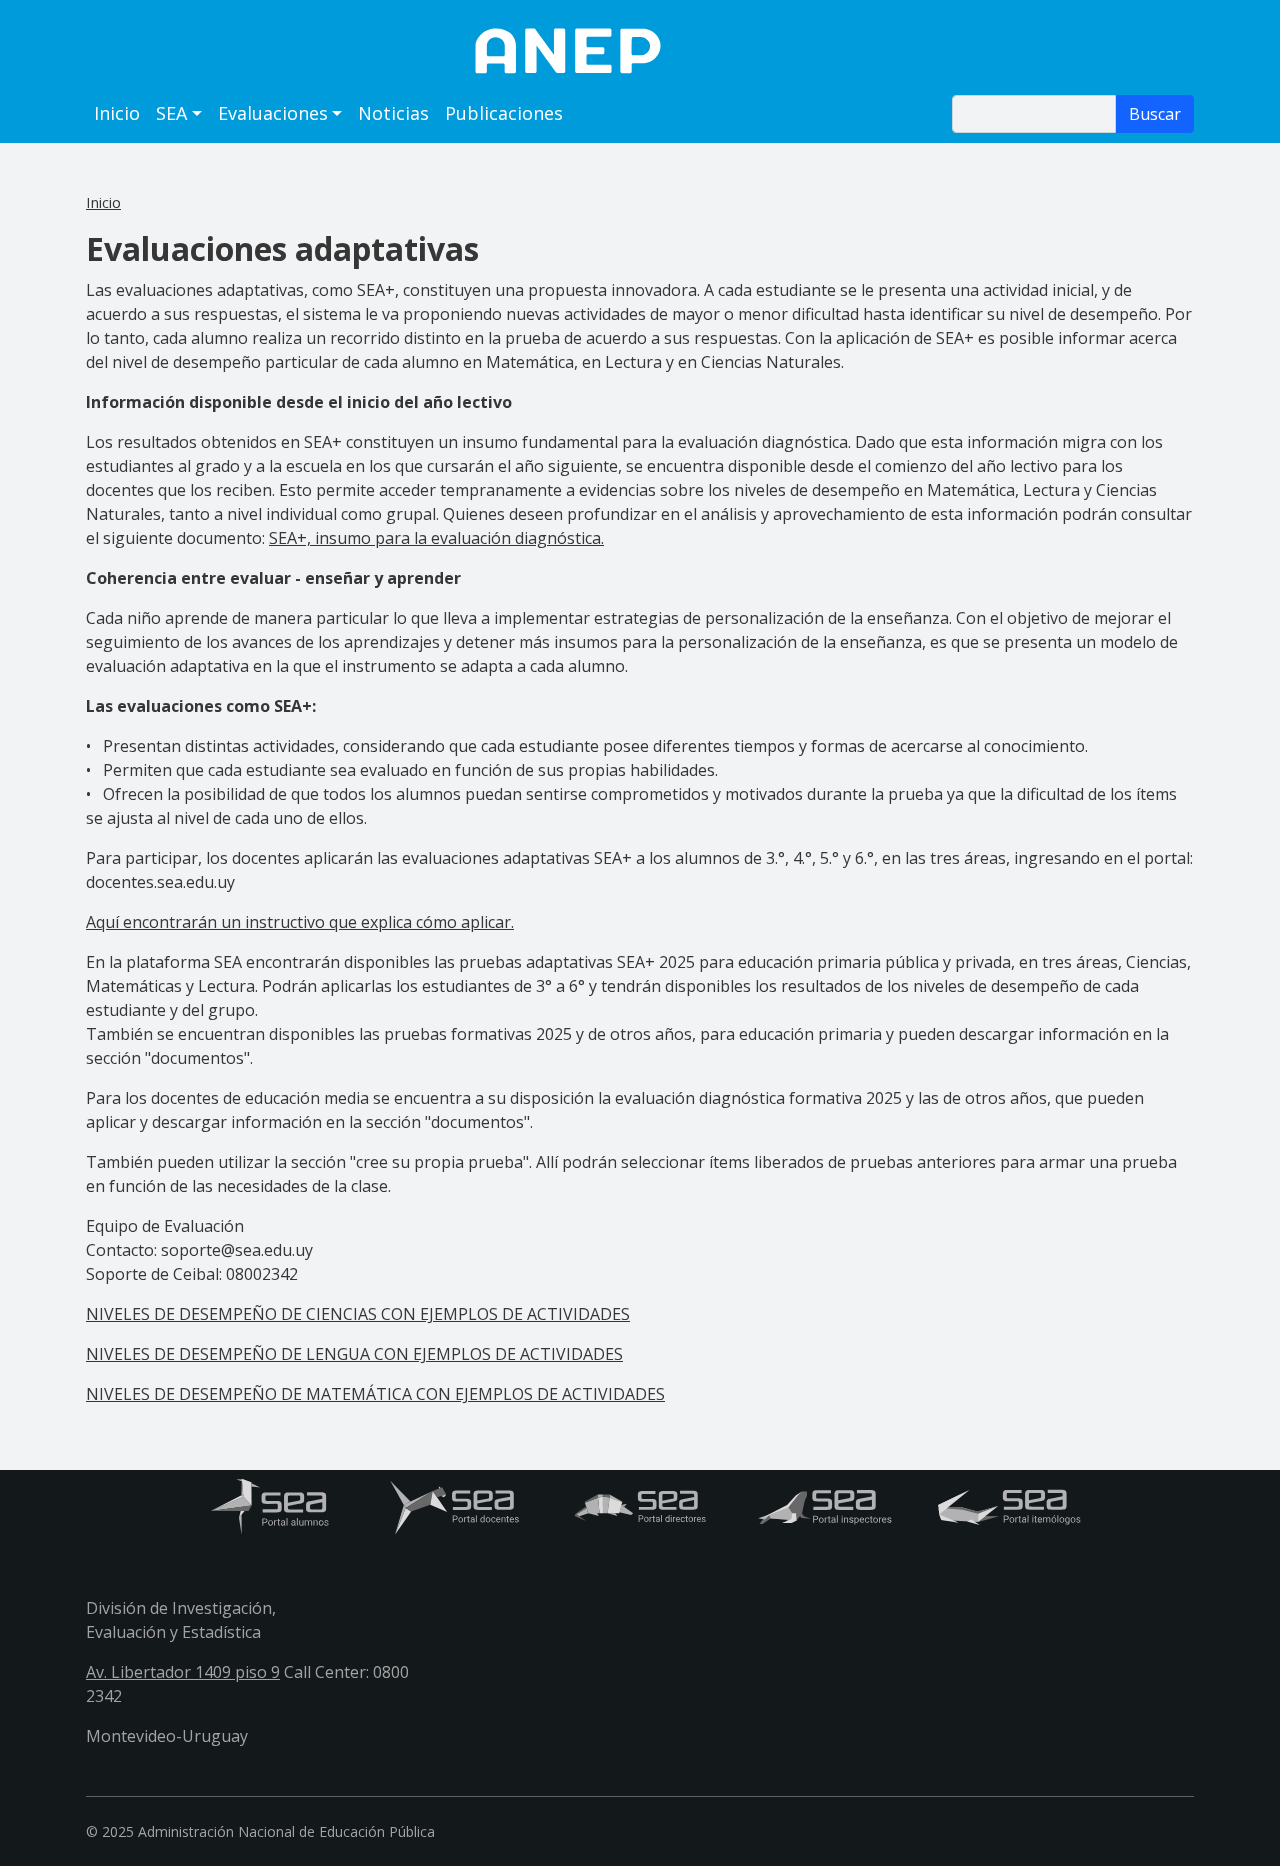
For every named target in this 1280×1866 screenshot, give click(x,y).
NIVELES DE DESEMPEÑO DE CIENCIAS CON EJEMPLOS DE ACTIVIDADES (358, 1314)
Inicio (117, 113)
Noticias (393, 113)
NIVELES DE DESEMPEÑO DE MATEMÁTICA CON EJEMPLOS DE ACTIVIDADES (375, 1394)
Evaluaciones (273, 113)
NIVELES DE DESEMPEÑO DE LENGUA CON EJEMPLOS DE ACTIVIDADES (354, 1354)
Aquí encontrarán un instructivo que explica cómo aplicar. (300, 922)
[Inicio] (640, 50)
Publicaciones (504, 113)
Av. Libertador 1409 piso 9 (183, 1672)
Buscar (1155, 114)
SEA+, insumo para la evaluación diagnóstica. (436, 538)
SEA (171, 113)
